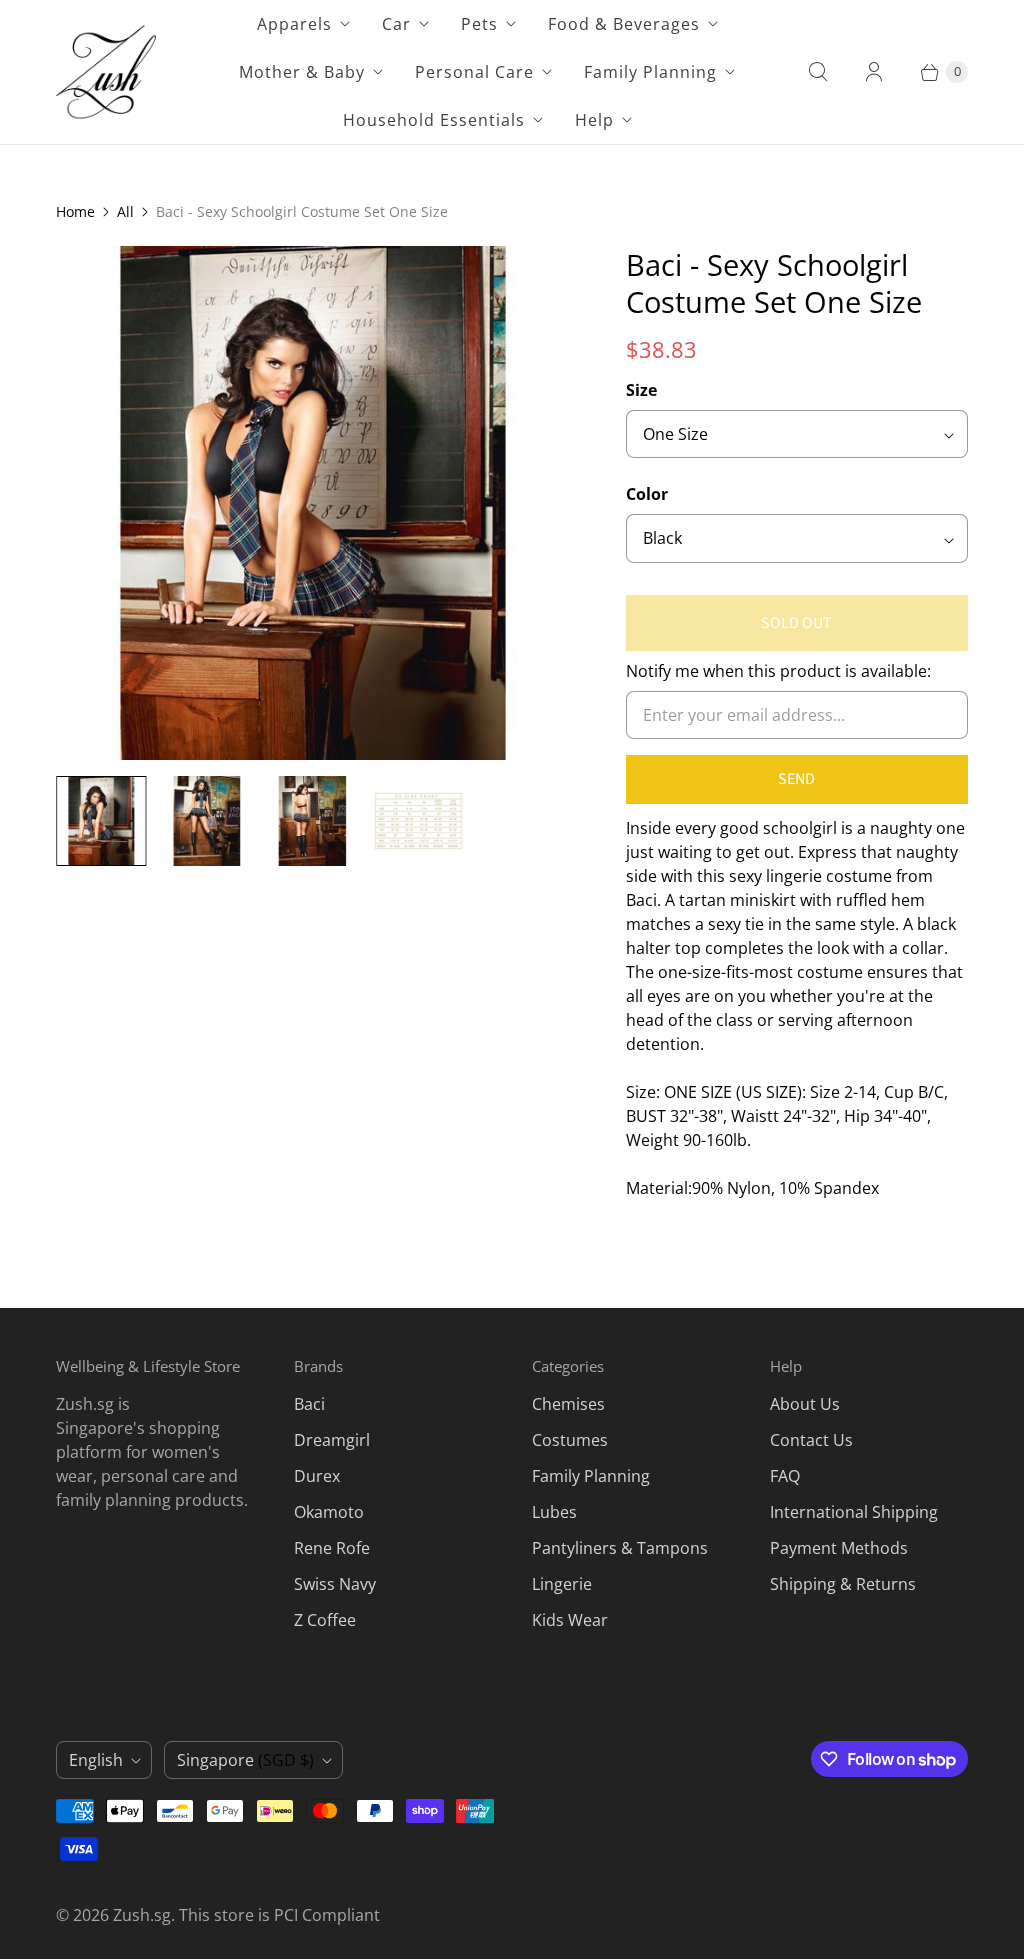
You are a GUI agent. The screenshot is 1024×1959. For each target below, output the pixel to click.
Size (641, 390)
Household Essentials (434, 120)
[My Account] (874, 72)
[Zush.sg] (106, 72)
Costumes (570, 1440)
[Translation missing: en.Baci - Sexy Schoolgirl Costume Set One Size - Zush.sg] (101, 821)
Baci (309, 1404)
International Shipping (854, 1512)
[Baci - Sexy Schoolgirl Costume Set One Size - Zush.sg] (313, 503)
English (96, 1760)
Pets (479, 24)
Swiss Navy (335, 1584)
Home (75, 211)
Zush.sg (142, 1915)
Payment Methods (839, 1548)
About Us (805, 1404)
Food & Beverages (624, 24)
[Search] (818, 72)
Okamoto (329, 1512)
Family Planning (650, 72)
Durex (317, 1476)
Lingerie (562, 1584)
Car (396, 24)
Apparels (294, 24)
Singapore (245, 1760)
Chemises (568, 1404)
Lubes (554, 1512)
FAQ (785, 1476)
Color (647, 494)
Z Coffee (325, 1620)
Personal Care (474, 72)
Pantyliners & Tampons (620, 1548)
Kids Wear (570, 1620)
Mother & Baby (302, 72)
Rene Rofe (332, 1548)
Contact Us (811, 1440)
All (125, 211)
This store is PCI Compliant (279, 1915)
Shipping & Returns (843, 1584)
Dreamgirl (332, 1440)
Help (594, 120)
